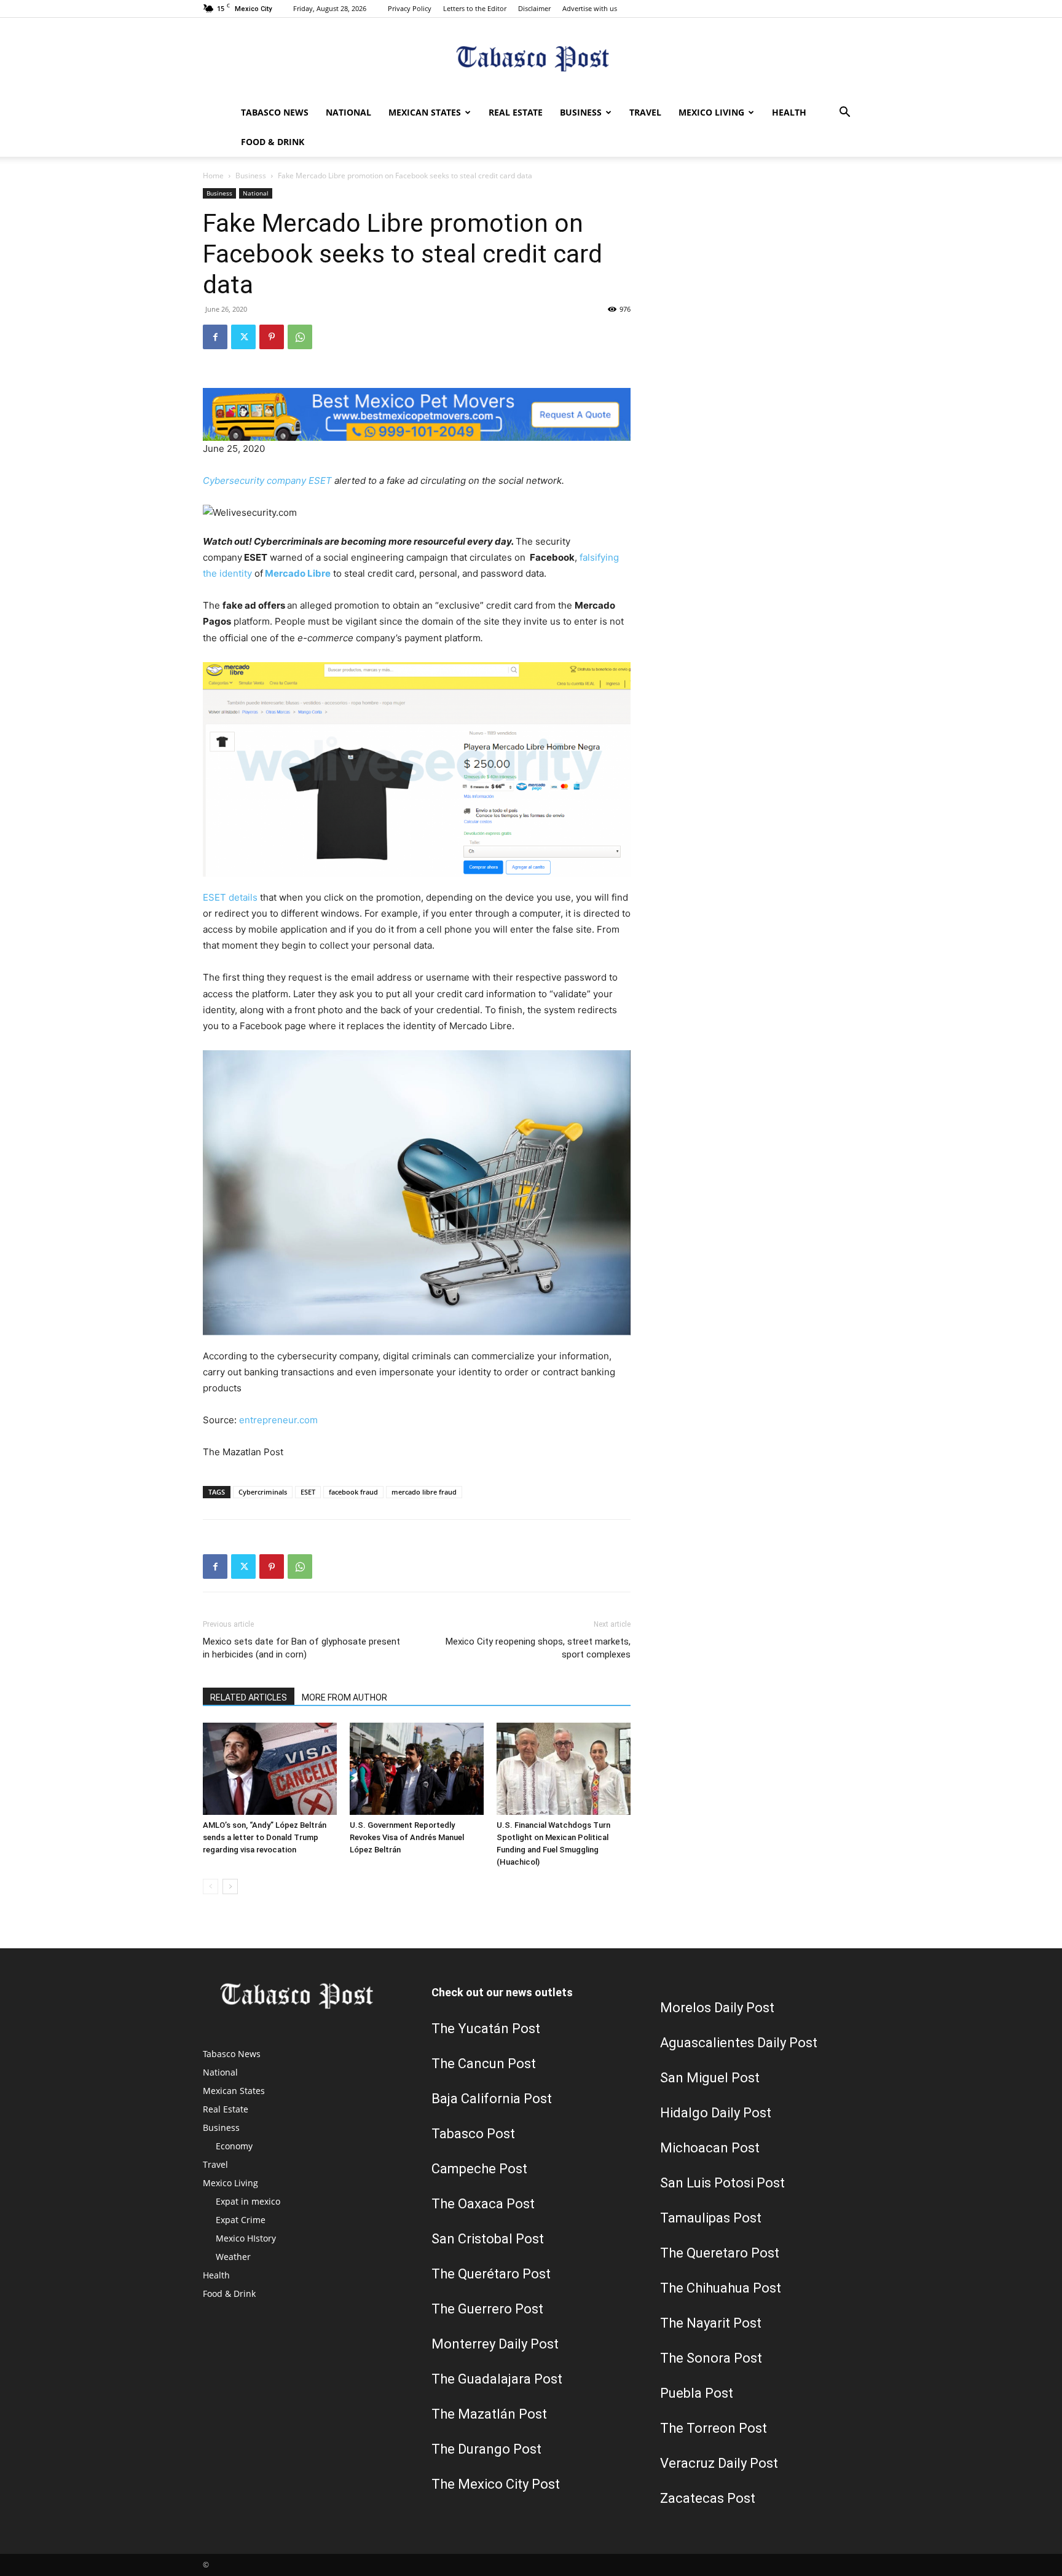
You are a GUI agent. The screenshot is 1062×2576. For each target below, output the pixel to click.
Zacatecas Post (708, 2498)
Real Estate (516, 112)
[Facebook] (215, 337)
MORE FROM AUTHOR (344, 1697)
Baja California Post (492, 2099)
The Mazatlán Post (489, 2414)
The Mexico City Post (496, 2484)
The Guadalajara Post (497, 2379)
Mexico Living (711, 112)
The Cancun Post (484, 2064)
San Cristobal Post (488, 2239)
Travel (645, 112)
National (348, 112)
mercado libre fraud (424, 1492)
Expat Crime (241, 2220)
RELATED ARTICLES (249, 1697)
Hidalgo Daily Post (716, 2113)
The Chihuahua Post (721, 2288)
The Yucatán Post (486, 2029)
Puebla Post (697, 2393)
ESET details (230, 897)
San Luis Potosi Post (722, 2183)
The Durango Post (486, 2449)
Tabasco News (275, 112)
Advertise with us (590, 8)
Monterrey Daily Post (495, 2344)
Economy (234, 2146)
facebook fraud (353, 1492)
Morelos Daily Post (717, 2008)
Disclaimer (534, 8)
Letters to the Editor (475, 8)
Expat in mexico (248, 2201)
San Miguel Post (710, 2078)
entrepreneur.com (278, 1420)
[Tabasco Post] (531, 59)
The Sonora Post (711, 2358)
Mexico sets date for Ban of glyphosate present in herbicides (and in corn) (301, 1648)
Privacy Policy (410, 8)
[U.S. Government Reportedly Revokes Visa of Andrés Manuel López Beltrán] (417, 1769)
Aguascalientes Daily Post (739, 2043)
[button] (844, 113)
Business (581, 112)
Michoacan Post (710, 2148)
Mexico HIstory (246, 2238)
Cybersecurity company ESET (267, 480)
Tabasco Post (473, 2134)
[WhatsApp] (300, 337)
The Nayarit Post (711, 2323)
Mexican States (425, 112)
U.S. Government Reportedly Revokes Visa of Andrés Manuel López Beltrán (407, 1837)
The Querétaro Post (491, 2274)
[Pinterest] (272, 337)
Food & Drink (273, 142)
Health (789, 112)
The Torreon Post (714, 2428)
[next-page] (230, 1887)
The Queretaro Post (720, 2253)
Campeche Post (479, 2169)
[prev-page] (210, 1887)
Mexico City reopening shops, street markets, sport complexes (538, 1648)
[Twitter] (243, 337)
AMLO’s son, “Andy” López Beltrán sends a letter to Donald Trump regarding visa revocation (265, 1837)
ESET (308, 1492)
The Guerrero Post (487, 2309)
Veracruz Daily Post (719, 2463)
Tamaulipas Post (711, 2218)
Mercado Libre (298, 573)
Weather (233, 2257)
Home (213, 176)
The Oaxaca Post (483, 2204)
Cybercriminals (263, 1492)
